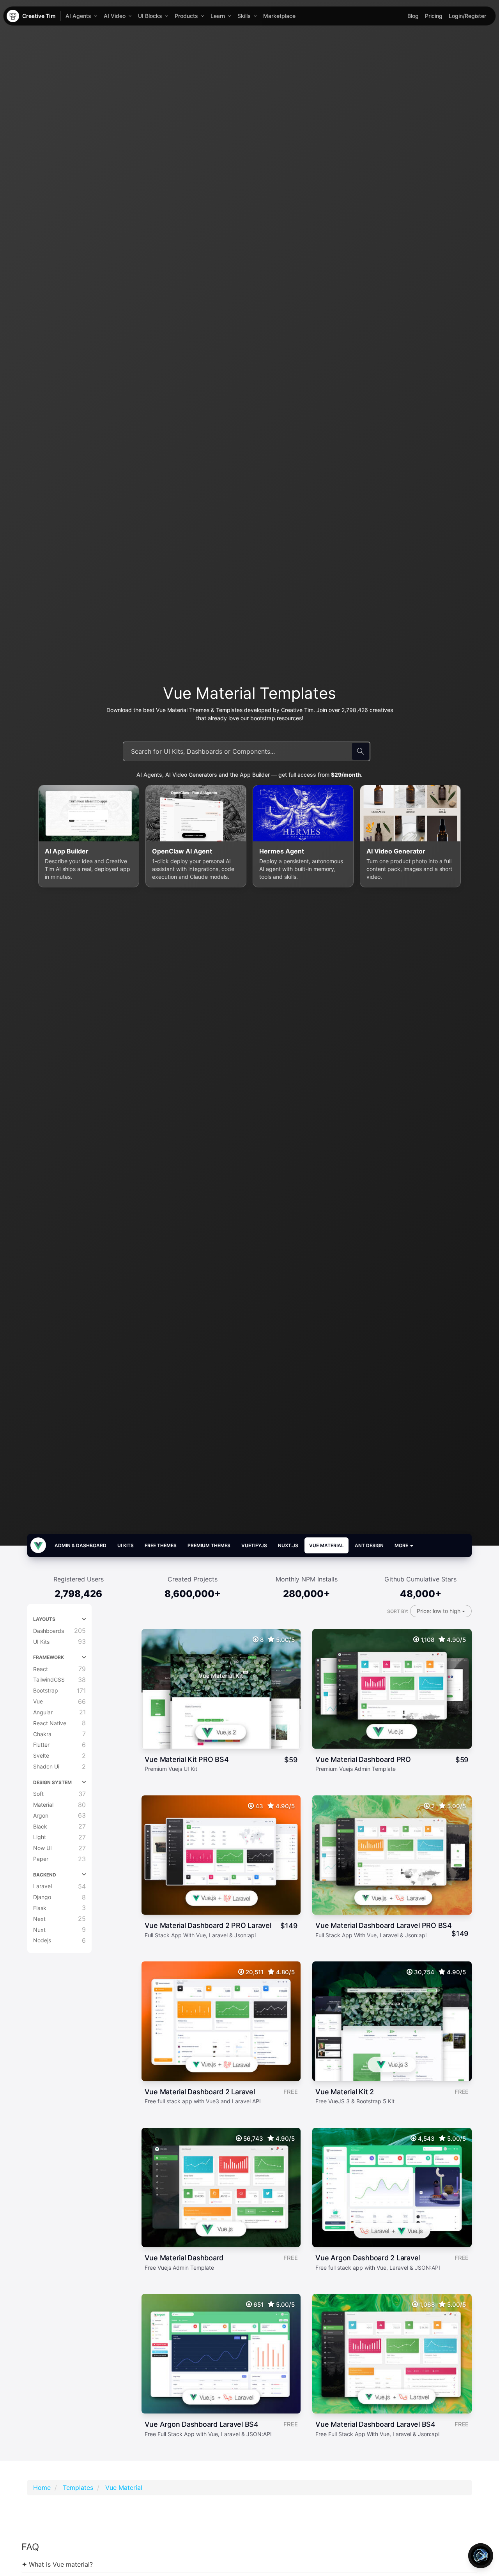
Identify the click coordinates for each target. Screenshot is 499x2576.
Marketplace (279, 16)
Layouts (44, 1619)
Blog (413, 16)
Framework (49, 1657)
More (402, 1545)
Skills (244, 16)
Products (186, 16)
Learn (218, 16)
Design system (52, 1782)
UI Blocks (150, 16)
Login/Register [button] (467, 16)
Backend (45, 1875)
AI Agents (78, 16)
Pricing (434, 16)
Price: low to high (439, 1611)
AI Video (115, 16)
